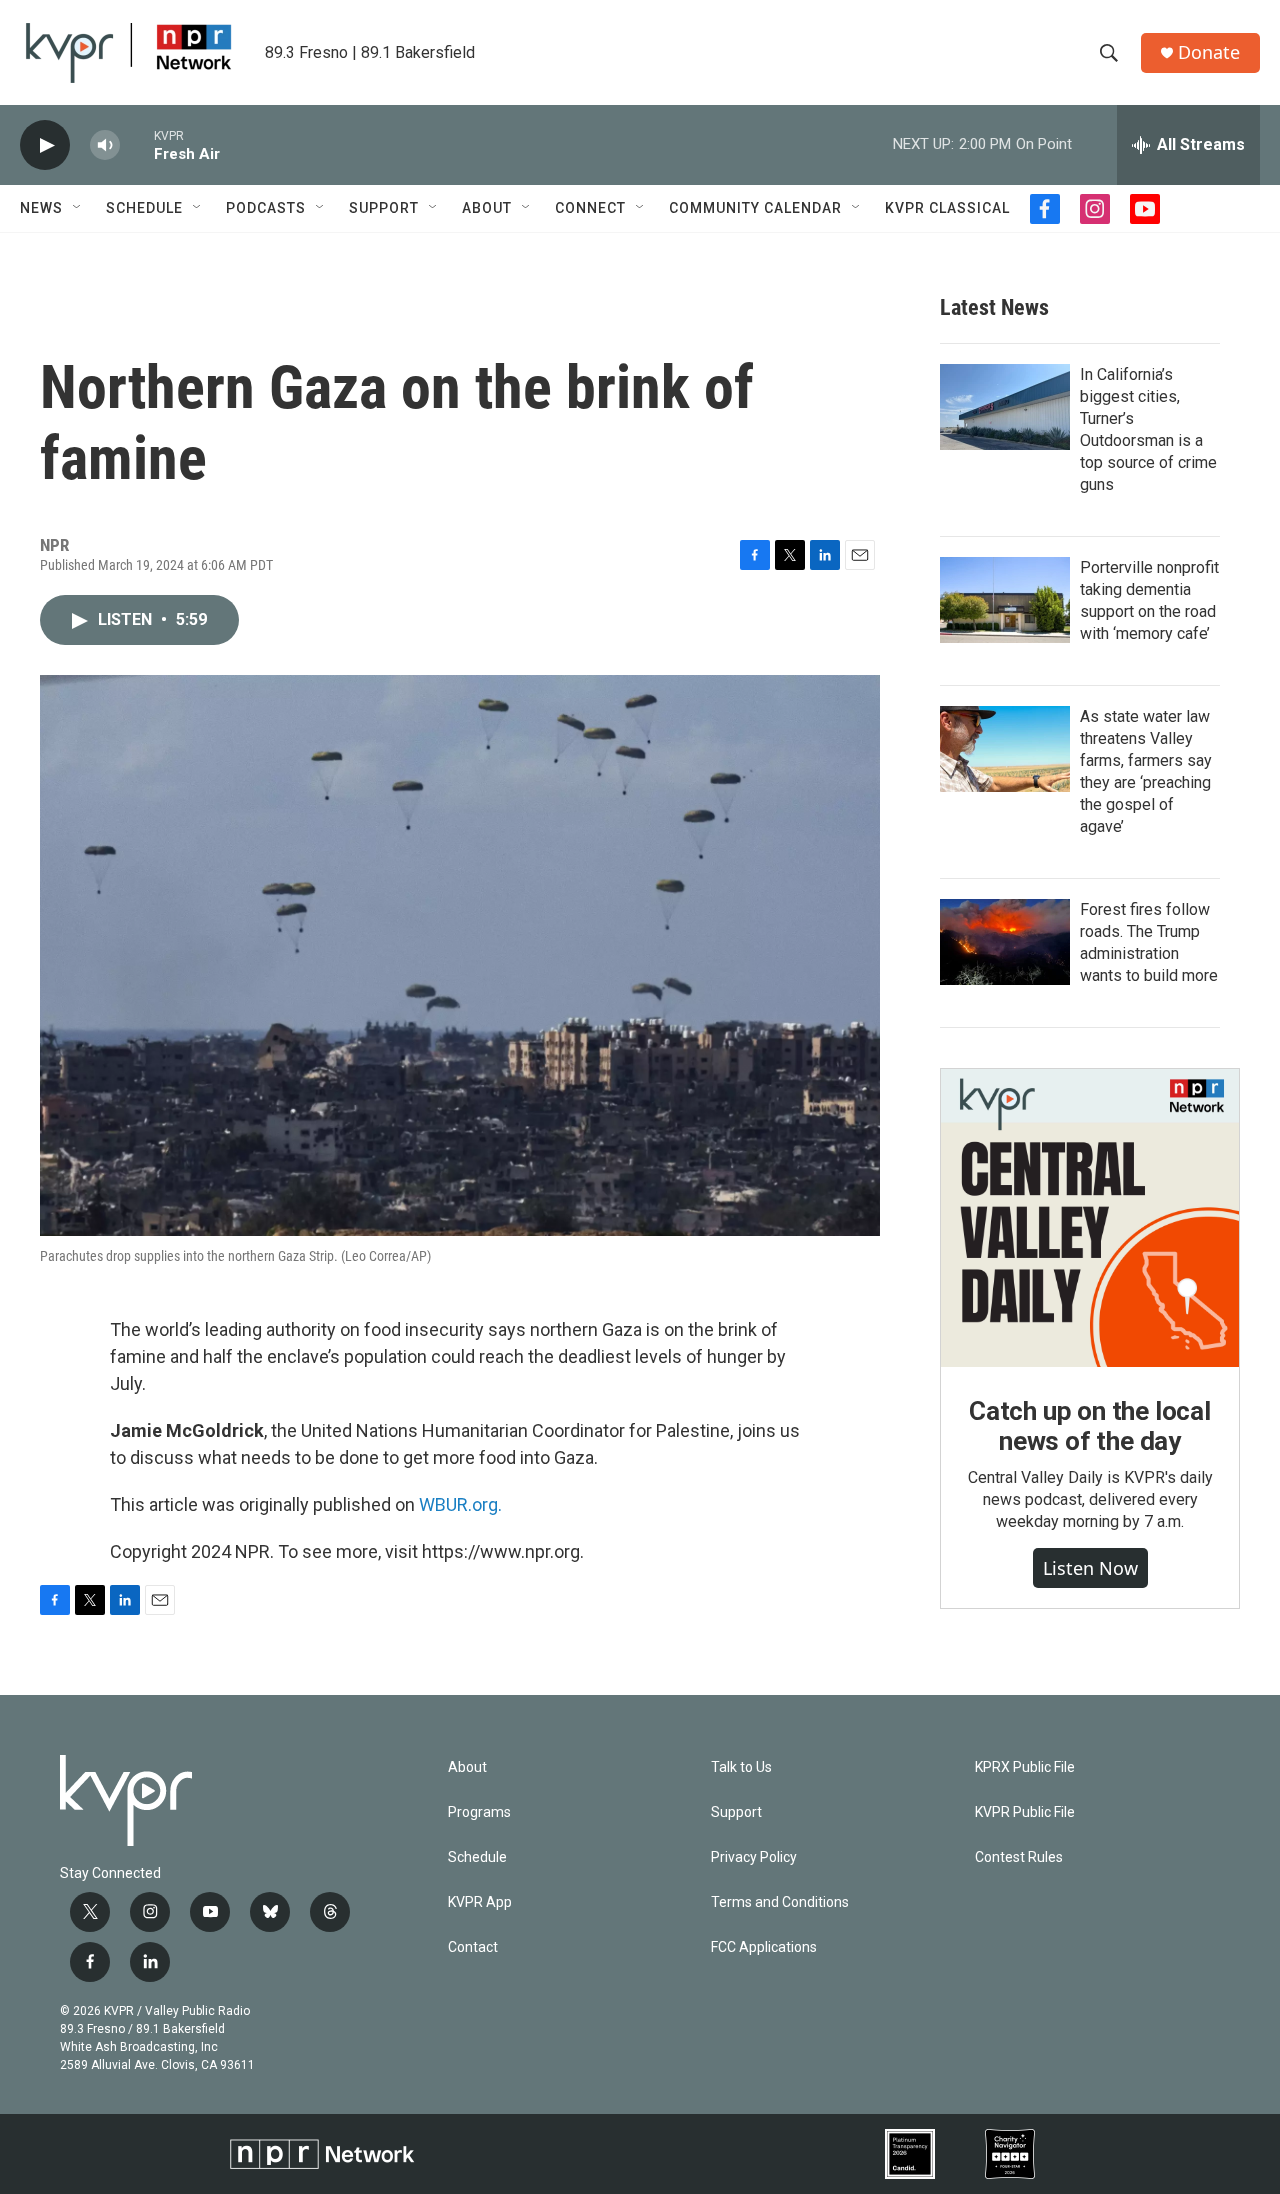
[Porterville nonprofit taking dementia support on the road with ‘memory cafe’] (1005, 600)
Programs (479, 1812)
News (41, 208)
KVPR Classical (947, 208)
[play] (45, 145)
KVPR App (480, 1902)
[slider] (137, 144)
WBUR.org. (460, 1504)
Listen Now (1090, 1568)
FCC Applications (764, 1947)
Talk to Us (741, 1767)
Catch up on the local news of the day (1090, 1426)
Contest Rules (1019, 1857)
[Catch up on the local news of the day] (1090, 1218)
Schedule (144, 208)
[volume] (105, 145)
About (487, 208)
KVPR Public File (1025, 1812)
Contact (473, 1947)
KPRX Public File (1025, 1767)
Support (384, 208)
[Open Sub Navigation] (78, 208)
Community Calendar (755, 208)
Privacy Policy (754, 1857)
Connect (590, 208)
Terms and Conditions (780, 1902)
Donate (1209, 52)
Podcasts (266, 208)
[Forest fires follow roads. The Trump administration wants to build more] (1005, 942)
